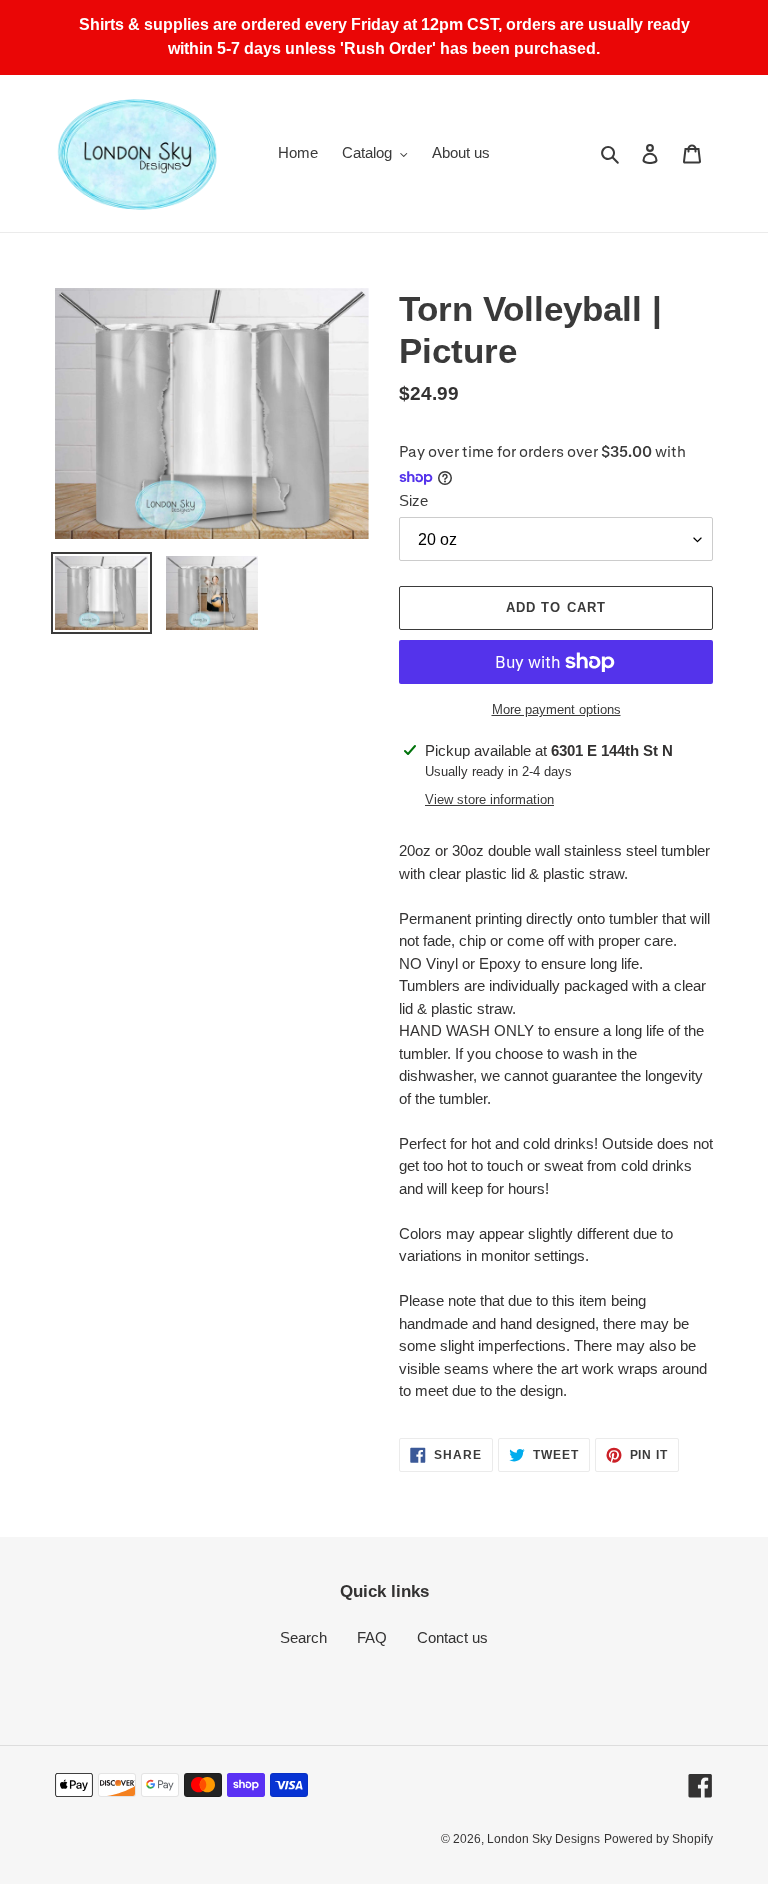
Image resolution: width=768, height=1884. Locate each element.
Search (303, 1637)
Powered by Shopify (658, 1839)
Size (413, 500)
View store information (489, 799)
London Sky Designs (543, 1839)
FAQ (372, 1637)
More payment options (556, 709)
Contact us (452, 1637)
